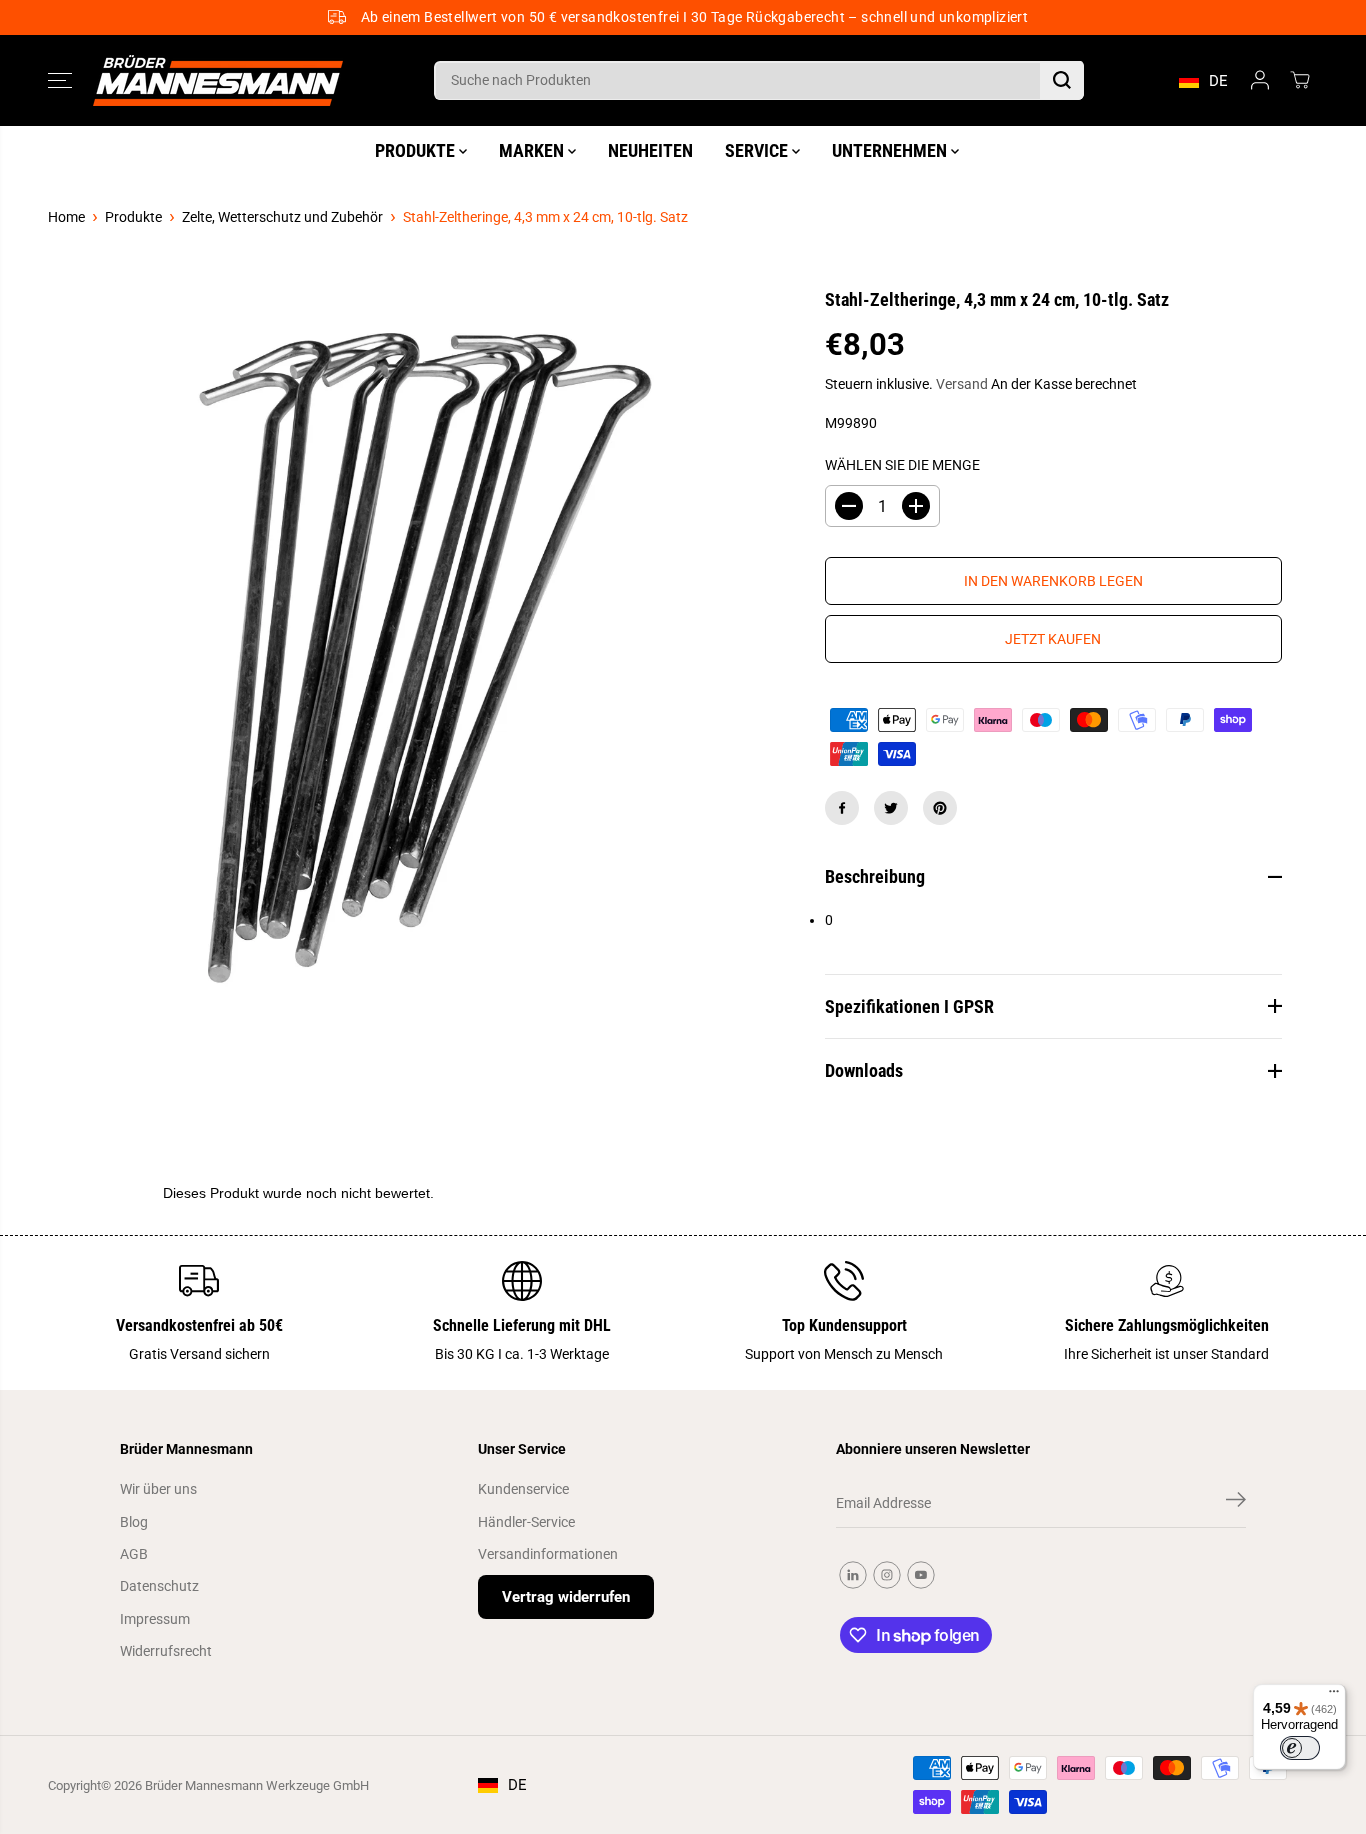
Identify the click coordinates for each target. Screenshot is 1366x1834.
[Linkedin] (853, 1575)
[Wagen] (1300, 80)
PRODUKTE (417, 150)
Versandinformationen (548, 1554)
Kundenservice (523, 1489)
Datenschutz (159, 1586)
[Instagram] (887, 1575)
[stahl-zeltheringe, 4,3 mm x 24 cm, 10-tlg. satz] (418, 658)
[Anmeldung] (1260, 80)
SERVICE (758, 150)
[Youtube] (921, 1575)
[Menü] (1334, 1696)
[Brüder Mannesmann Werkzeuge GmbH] (218, 80)
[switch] (1300, 1748)
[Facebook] (842, 808)
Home (66, 217)
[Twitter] (891, 808)
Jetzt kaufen (1053, 639)
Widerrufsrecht (166, 1651)
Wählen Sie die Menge (902, 465)
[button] (60, 80)
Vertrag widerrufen (566, 1597)
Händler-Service (526, 1522)
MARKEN (533, 150)
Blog (134, 1522)
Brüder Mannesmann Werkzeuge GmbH (257, 1785)
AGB (134, 1554)
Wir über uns (158, 1489)
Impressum (155, 1619)
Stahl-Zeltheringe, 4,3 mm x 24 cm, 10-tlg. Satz (545, 217)
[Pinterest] (940, 808)
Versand (962, 384)
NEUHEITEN (650, 150)
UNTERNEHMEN (891, 150)
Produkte (133, 217)
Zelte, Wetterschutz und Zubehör (282, 217)
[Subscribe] (1236, 1503)
